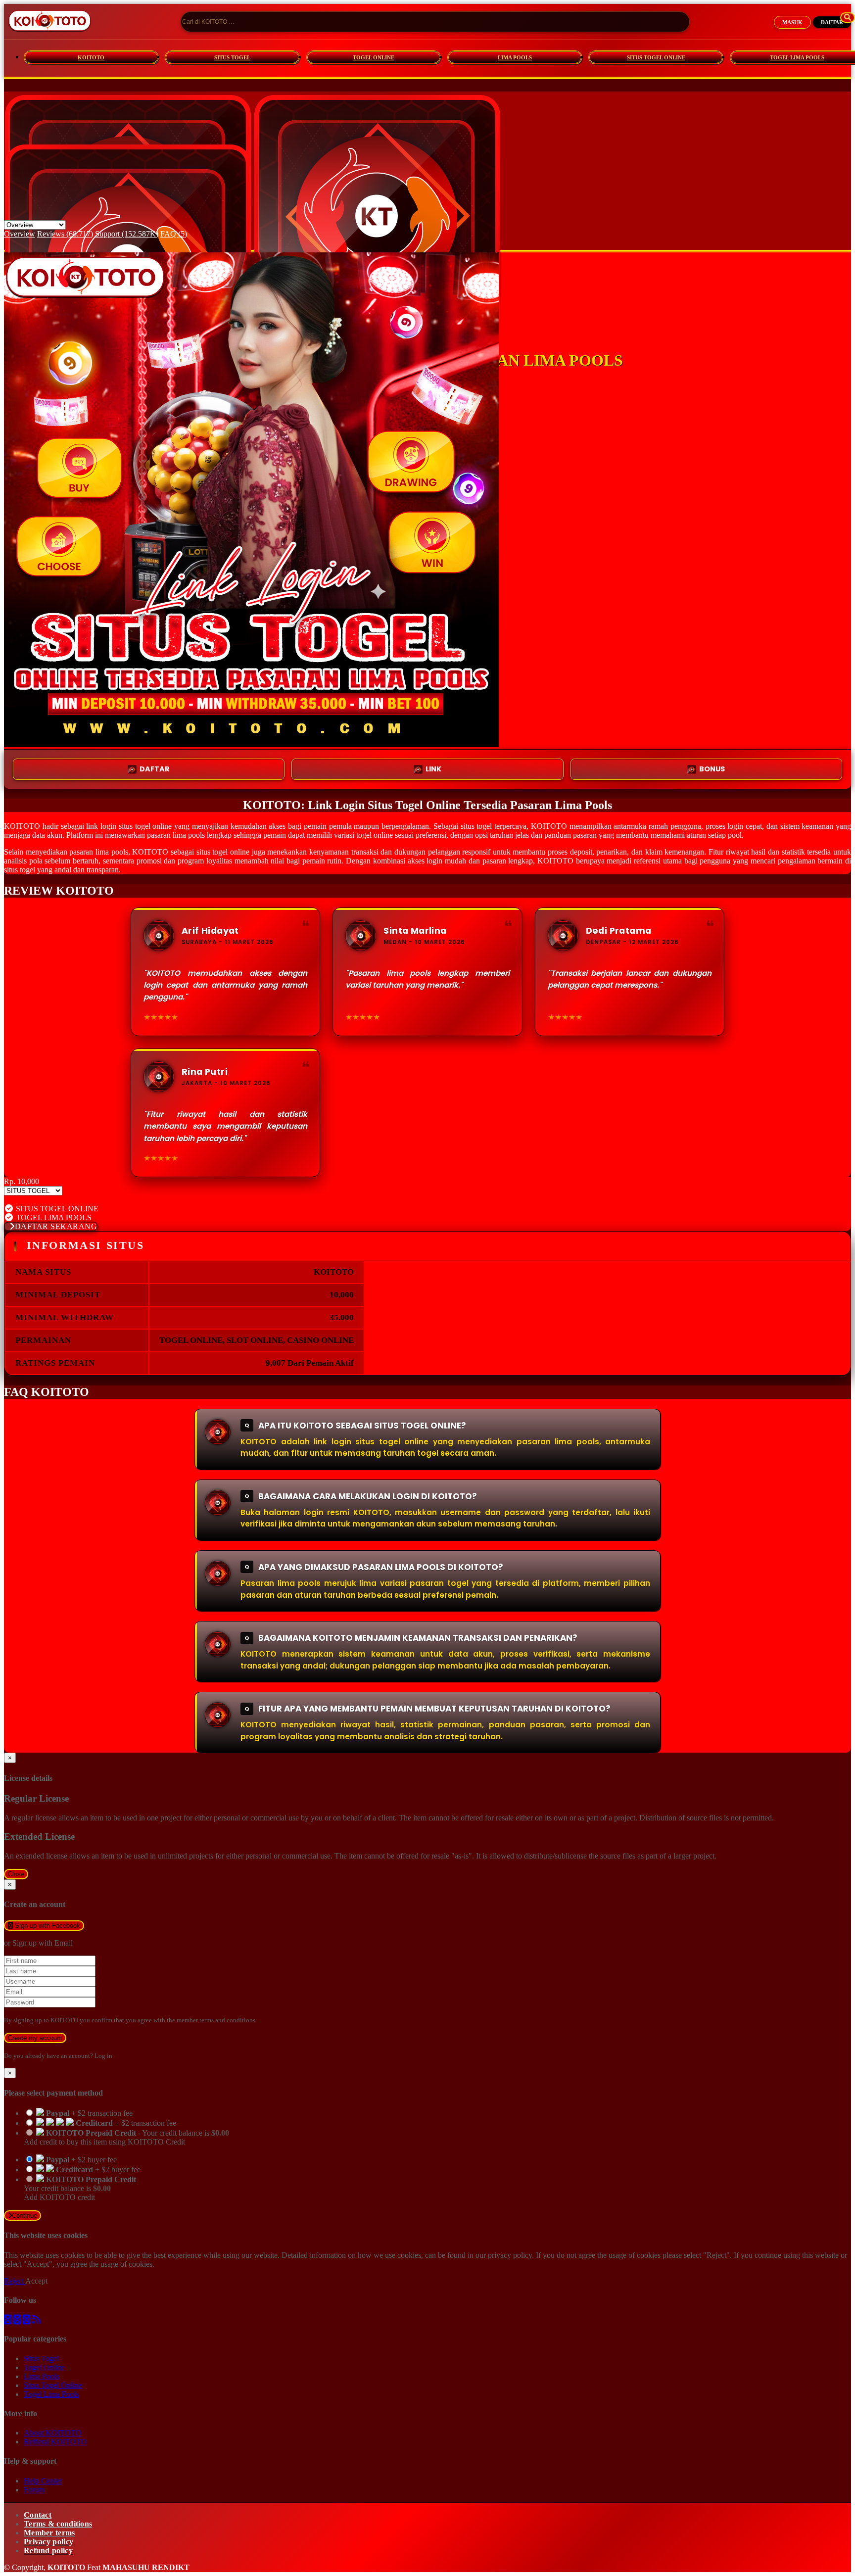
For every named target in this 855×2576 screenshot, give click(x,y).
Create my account (35, 2038)
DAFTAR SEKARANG (56, 1226)
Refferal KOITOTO (55, 2442)
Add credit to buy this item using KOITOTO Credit (104, 2142)
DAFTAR (832, 22)
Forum (34, 2490)
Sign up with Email (43, 1943)
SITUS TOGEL (232, 57)
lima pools (189, 835)
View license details (35, 1200)
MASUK (792, 22)
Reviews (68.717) (65, 234)
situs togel (20, 870)
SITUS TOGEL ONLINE (656, 57)
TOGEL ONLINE (374, 57)
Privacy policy (48, 2542)
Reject (15, 2281)
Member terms (49, 2533)
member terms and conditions (216, 2020)
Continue (24, 2216)
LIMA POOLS (515, 57)
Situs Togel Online (53, 2385)
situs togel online (223, 852)
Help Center (43, 2481)
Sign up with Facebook (47, 1926)
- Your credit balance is (126, 2137)
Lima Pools (42, 2376)
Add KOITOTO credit (59, 2197)
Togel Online (44, 2367)
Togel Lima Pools (51, 2394)
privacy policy (510, 2255)
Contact (38, 2515)
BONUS (712, 769)
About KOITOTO (53, 2433)
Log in (103, 2056)
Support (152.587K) (127, 234)
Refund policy (48, 2551)
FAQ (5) (174, 234)
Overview (20, 234)
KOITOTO (91, 57)
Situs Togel (41, 2359)
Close (16, 1874)
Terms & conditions (58, 2524)
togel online (154, 826)
